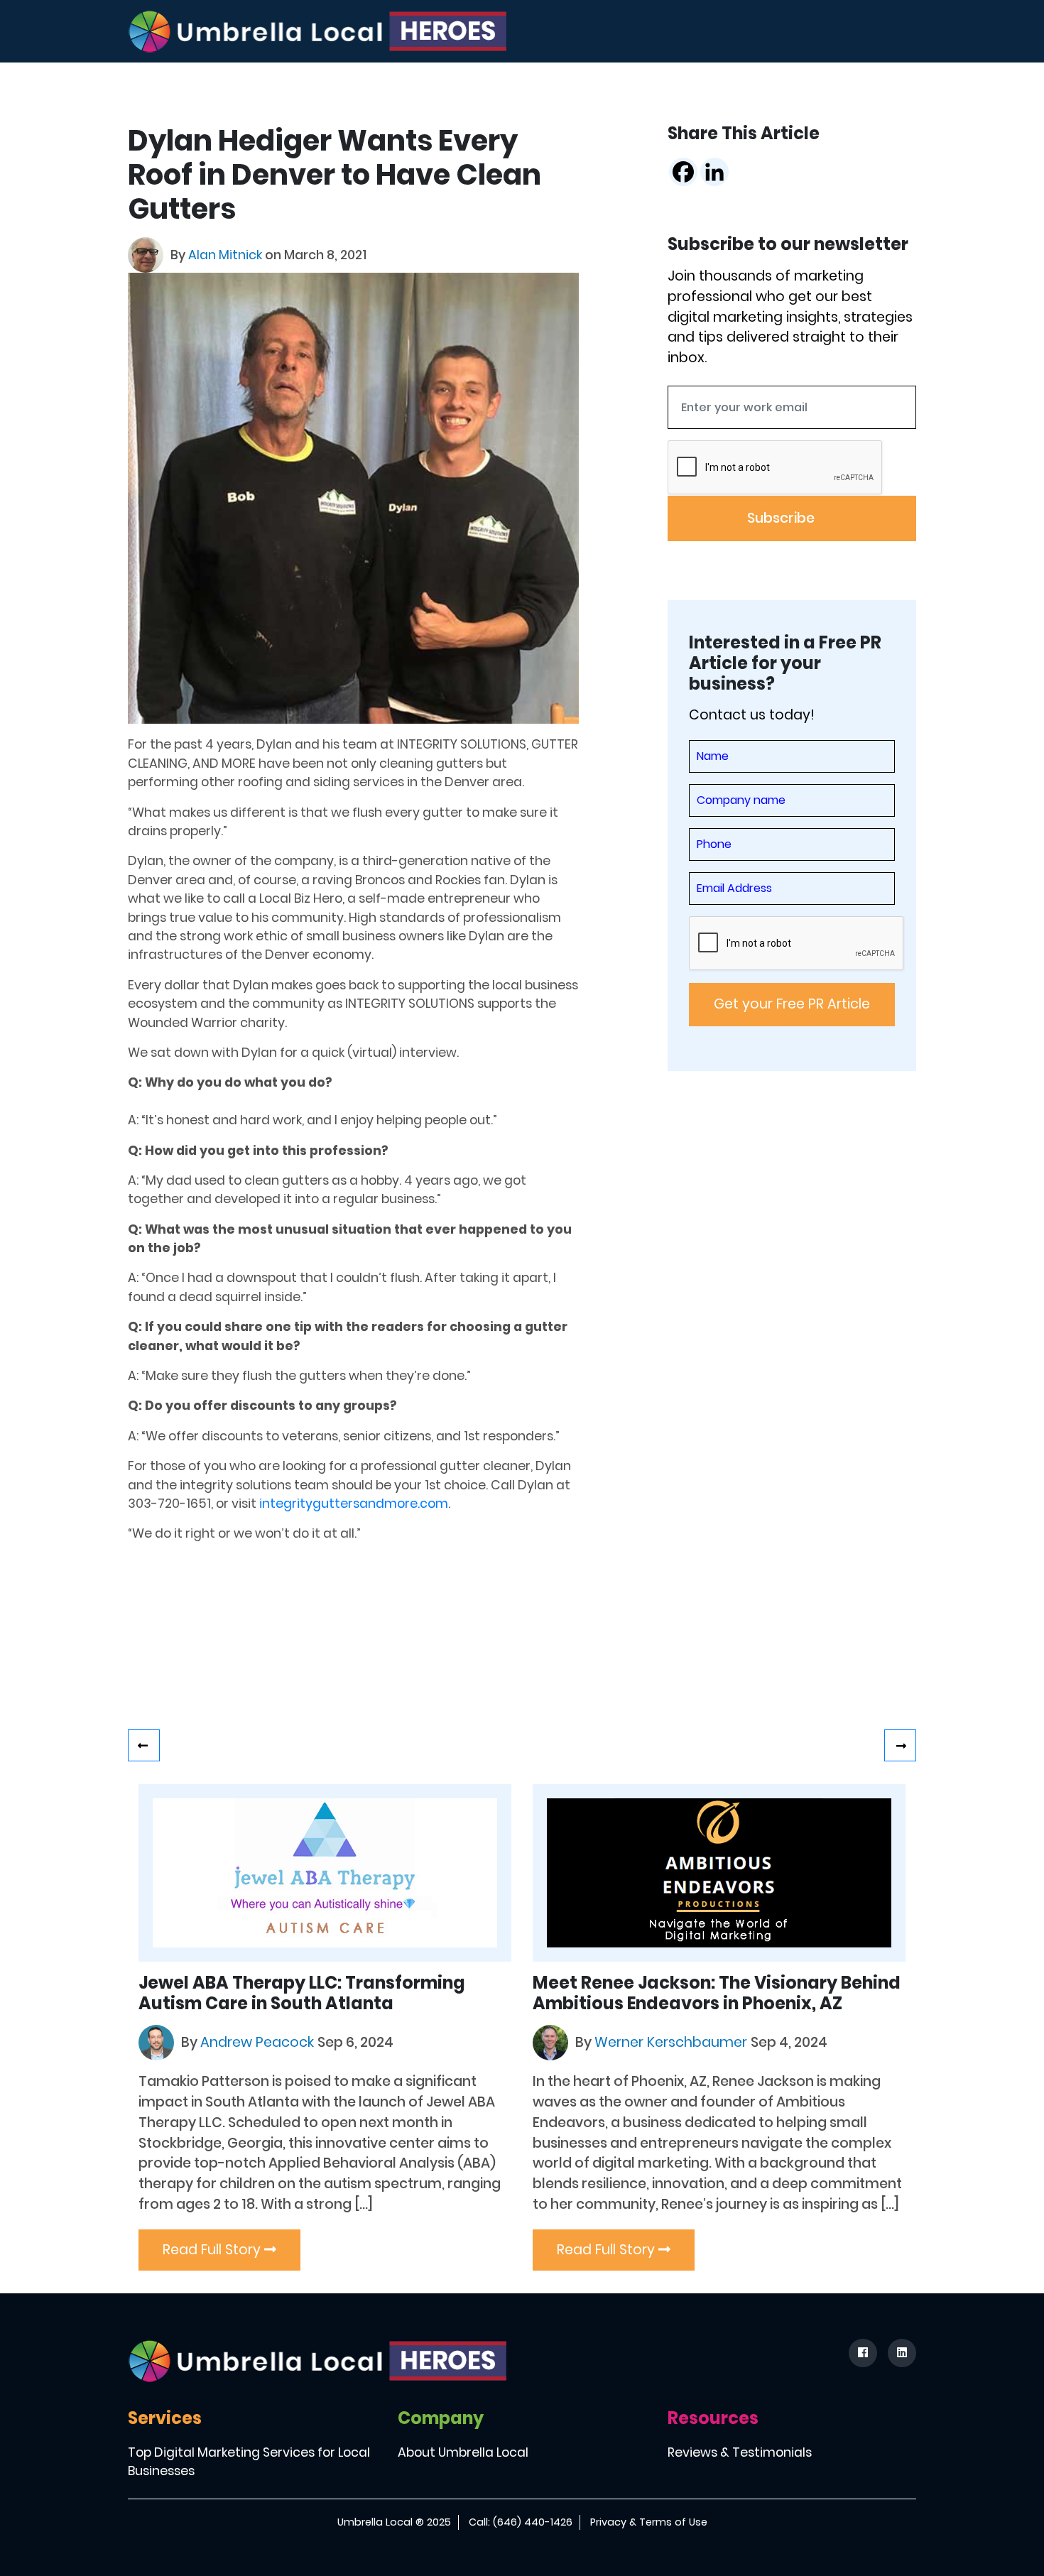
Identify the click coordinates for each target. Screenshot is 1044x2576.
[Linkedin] (714, 172)
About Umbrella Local (463, 2452)
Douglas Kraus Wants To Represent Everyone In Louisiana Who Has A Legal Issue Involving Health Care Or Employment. (144, 1745)
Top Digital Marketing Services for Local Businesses (249, 2462)
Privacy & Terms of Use (649, 2522)
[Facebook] (683, 172)
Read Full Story (213, 2250)
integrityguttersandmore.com (354, 1504)
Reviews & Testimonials (740, 2452)
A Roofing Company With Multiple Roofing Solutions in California (900, 1745)
